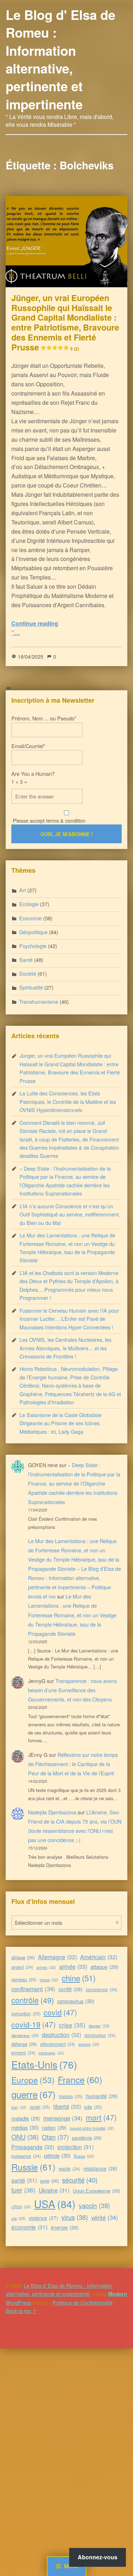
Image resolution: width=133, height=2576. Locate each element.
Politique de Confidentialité (82, 2302)
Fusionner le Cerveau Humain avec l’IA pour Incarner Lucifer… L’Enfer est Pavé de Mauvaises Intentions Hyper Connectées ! (69, 1319)
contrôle (33, 2000)
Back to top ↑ (21, 2311)
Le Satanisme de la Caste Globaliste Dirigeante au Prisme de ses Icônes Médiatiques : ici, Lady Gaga (60, 1423)
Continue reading (35, 623)
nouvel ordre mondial (92, 2128)
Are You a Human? (33, 777)
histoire (71, 2096)
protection (76, 2147)
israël (40, 2107)
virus (75, 2217)
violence (43, 2218)
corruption (26, 2013)
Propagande (33, 2147)
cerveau (24, 1979)
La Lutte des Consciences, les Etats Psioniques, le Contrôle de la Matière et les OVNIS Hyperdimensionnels (68, 1101)
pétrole (57, 2155)
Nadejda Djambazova (52, 1812)
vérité (105, 2217)
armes (46, 1967)
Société (28, 973)
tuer (23, 2190)
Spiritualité (31, 987)
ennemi (23, 2052)
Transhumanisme (39, 1001)
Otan (55, 2137)
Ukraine (54, 2190)
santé (24, 2180)
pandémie (87, 2138)
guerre (34, 2094)
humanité (102, 2096)
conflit (71, 1989)
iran (19, 2107)
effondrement (58, 2044)
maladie (26, 2118)
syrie (49, 2181)
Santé (26, 960)
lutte (93, 2107)
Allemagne (57, 1957)
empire (89, 2044)
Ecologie (29, 904)
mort (101, 2117)
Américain (99, 1957)
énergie (65, 2227)
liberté (67, 2106)
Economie (31, 918)
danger (99, 2026)
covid (60, 2012)
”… (16, 633)
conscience (102, 1989)
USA (55, 2204)
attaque (104, 1967)
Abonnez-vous (98, 2557)
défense (24, 2044)
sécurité (80, 2180)
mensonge (63, 2118)
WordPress (18, 2302)
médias (25, 2127)
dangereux (25, 2035)
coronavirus (76, 2001)
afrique (23, 1957)
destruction (62, 2035)
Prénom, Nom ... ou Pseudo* (44, 718)
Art (23, 890)
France (80, 2079)
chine (79, 1978)
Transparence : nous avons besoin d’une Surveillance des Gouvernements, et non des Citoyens (72, 1690)
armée (73, 1966)
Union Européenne (96, 2191)
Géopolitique (33, 932)
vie (18, 2218)
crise (72, 2025)
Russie (33, 2167)
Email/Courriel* (28, 746)
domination (100, 2035)
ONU (25, 2137)
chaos (49, 1980)
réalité (69, 2169)
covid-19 (34, 2024)
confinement (33, 1989)
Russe (84, 2156)
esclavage (51, 2053)
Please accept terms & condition (48, 820)
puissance (26, 2156)
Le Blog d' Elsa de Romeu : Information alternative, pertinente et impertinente (60, 59)
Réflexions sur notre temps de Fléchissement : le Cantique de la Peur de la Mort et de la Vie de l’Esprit (73, 1764)
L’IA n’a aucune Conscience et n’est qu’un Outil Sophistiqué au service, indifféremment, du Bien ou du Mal (70, 1214)
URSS (21, 2207)
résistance (100, 2168)
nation (54, 2127)
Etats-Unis (44, 2064)
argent (22, 1967)
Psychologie (33, 946)
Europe (33, 2080)
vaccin (94, 2205)
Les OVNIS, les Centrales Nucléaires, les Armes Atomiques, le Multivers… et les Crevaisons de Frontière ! (65, 1348)
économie (29, 2227)
